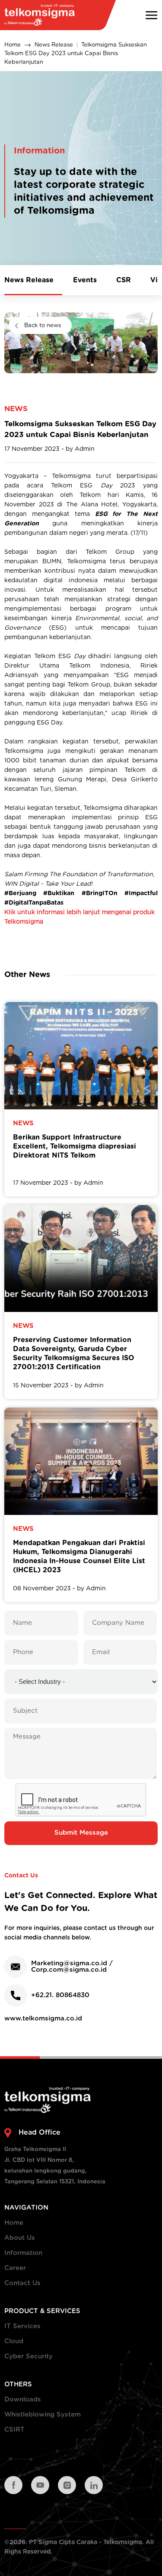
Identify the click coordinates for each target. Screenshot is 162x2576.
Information (23, 2253)
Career (15, 2268)
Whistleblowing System (43, 2415)
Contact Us (22, 2283)
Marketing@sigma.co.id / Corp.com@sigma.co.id (72, 1967)
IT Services (22, 2326)
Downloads (23, 2400)
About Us (20, 2238)
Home (13, 45)
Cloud (14, 2341)
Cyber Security (29, 2356)
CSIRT (14, 2430)
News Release (54, 45)
